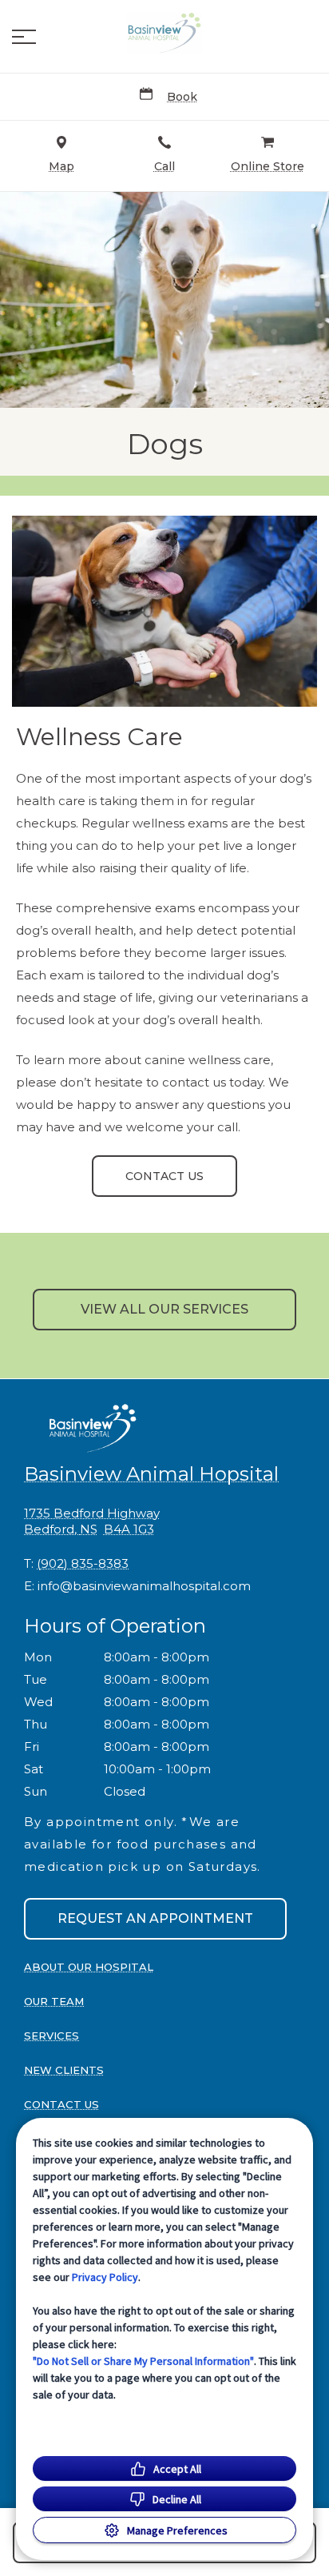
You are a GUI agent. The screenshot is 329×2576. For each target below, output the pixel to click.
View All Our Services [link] (164, 1309)
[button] (24, 37)
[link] (164, 33)
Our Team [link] (54, 2001)
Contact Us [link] (164, 1176)
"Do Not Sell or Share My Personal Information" (143, 2361)
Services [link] (52, 2036)
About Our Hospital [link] (89, 1967)
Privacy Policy (105, 2277)
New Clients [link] (64, 2070)
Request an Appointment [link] (155, 1918)
